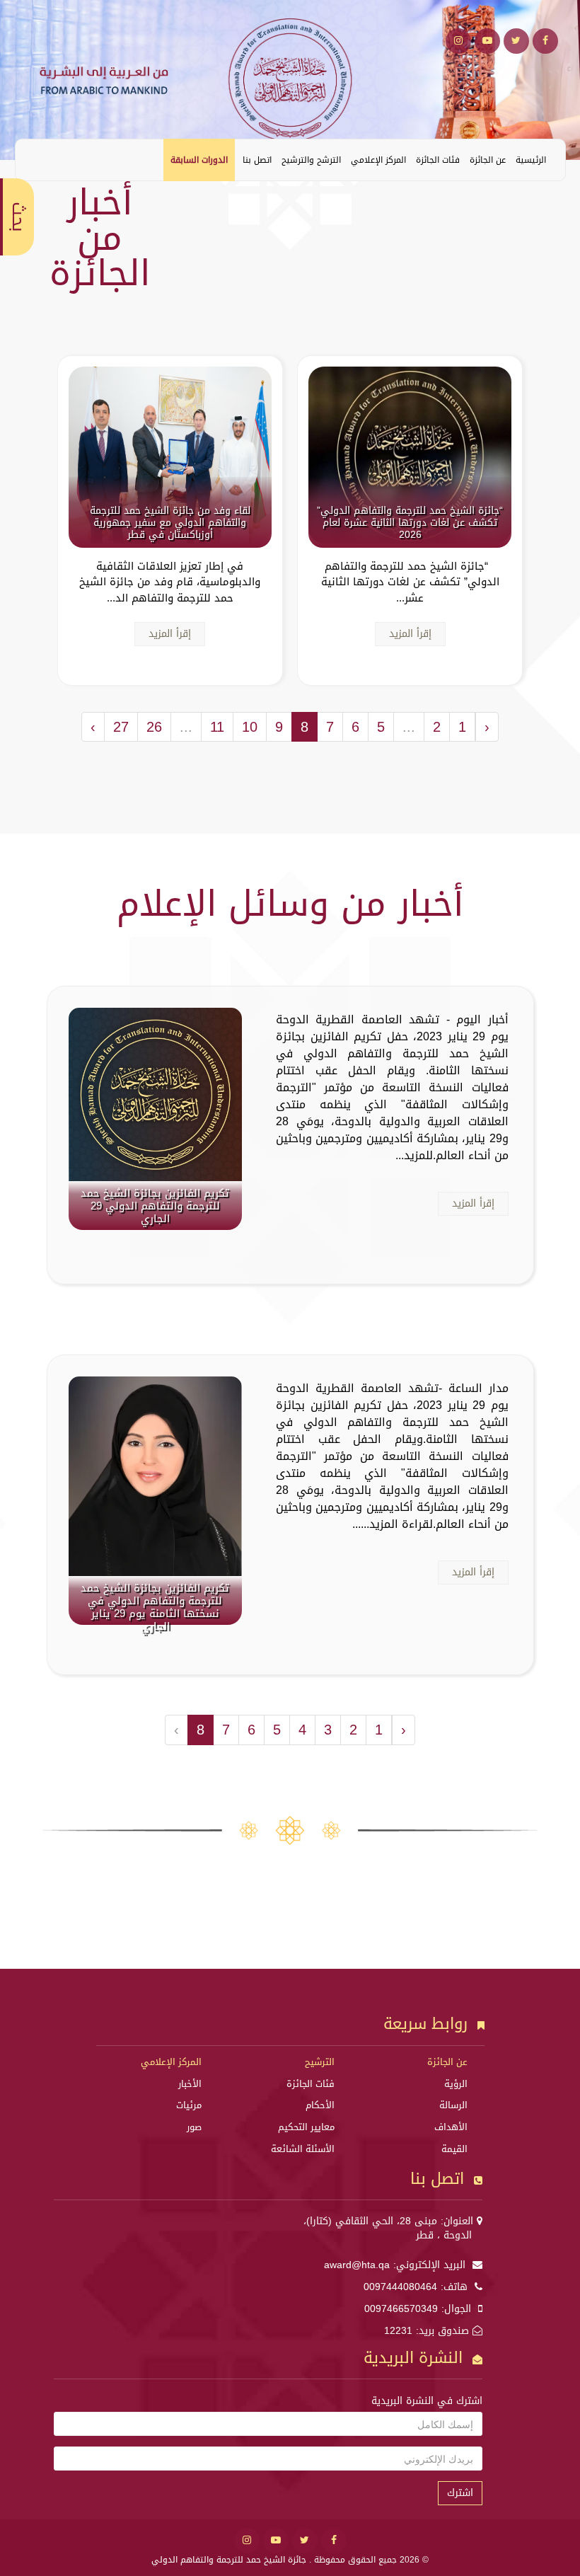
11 (217, 727)
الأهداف (451, 2127)
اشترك (460, 2493)
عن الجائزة (488, 160)
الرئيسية (531, 160)
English (37, 159)
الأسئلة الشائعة (303, 2149)
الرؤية (456, 2084)
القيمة (454, 2149)
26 (154, 727)
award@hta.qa (357, 2265)
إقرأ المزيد (410, 634)
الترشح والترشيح (311, 160)
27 (121, 727)
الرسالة (453, 2105)
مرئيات (189, 2105)
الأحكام (320, 2105)
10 (250, 727)
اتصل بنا (257, 160)
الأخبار (190, 2084)
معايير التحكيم (306, 2127)
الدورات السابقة (199, 160)
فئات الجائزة (438, 160)
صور (194, 2127)
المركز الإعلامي (378, 160)
